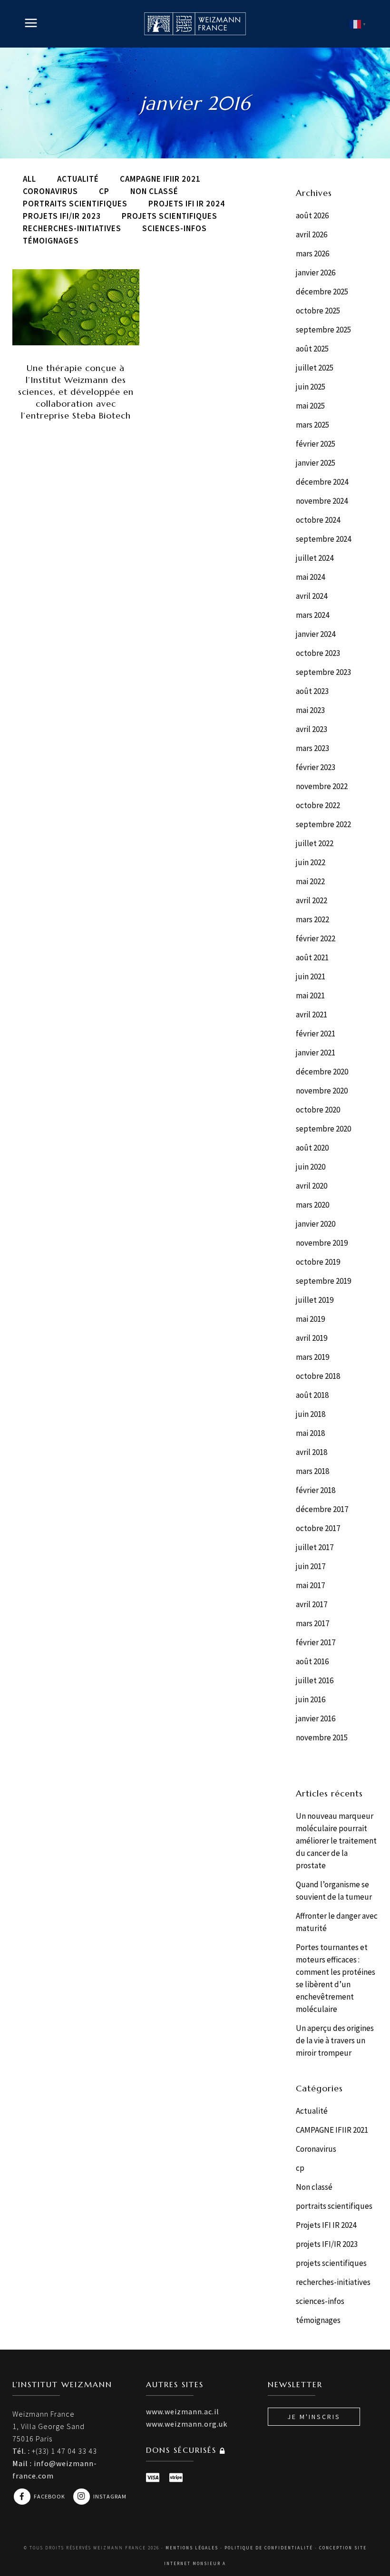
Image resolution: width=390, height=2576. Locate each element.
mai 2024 (310, 577)
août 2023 (312, 691)
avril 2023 (312, 729)
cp (300, 2168)
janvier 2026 (316, 273)
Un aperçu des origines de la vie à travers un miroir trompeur (335, 2040)
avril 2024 (312, 596)
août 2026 (312, 215)
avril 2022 (312, 900)
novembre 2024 (322, 501)
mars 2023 (312, 748)
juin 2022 (311, 862)
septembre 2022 (323, 824)
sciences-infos (320, 2301)
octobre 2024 (318, 520)
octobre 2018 (318, 1376)
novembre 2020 (322, 1091)
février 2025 (316, 444)
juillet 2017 (315, 1547)
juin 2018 (311, 1414)
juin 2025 (311, 387)
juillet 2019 (315, 1300)
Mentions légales (192, 2548)
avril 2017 (312, 1604)
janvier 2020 (316, 1224)
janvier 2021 (316, 1053)
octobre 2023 (318, 653)
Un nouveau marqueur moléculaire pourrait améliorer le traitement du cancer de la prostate (336, 1841)
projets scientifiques (331, 2263)
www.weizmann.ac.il (183, 2411)
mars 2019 (312, 1357)
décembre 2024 (322, 482)
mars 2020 (312, 1205)
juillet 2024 (315, 558)
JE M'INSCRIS (314, 2417)
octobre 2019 (318, 1262)
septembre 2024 (323, 539)
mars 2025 (312, 425)
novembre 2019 (322, 1243)
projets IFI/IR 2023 (327, 2244)
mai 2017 (310, 1585)
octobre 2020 (318, 1110)
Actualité (312, 2111)
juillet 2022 (315, 843)
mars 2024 (312, 615)
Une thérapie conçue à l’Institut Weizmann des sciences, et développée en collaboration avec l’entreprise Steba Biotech (76, 392)
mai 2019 (310, 1319)
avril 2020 (312, 1186)
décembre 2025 (322, 292)
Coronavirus (316, 2149)
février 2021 (316, 1034)
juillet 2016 (315, 1680)
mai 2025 (310, 406)
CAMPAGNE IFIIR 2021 (332, 2130)
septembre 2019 (323, 1281)
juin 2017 (311, 1566)
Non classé (314, 2187)
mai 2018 (310, 1433)
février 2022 (316, 938)
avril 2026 (312, 234)
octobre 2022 (318, 805)
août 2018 (312, 1395)
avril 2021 (312, 1015)
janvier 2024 (316, 634)
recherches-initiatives (333, 2282)
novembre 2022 (322, 786)
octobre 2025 (318, 311)
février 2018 (316, 1490)
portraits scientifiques (334, 2206)
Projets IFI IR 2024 (326, 2225)
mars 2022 (312, 919)
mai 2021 (310, 995)
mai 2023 (310, 710)
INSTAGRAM (110, 2496)
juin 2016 (311, 1699)
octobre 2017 (318, 1528)
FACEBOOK (50, 2496)
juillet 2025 (315, 368)
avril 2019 (312, 1338)
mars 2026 (312, 254)
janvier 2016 (316, 1718)
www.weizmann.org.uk (187, 2424)
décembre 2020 (322, 1072)
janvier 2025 (316, 463)
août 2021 (312, 957)
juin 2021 (311, 976)
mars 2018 (312, 1471)
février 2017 (316, 1642)
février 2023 (316, 767)
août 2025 (312, 349)
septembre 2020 (323, 1129)
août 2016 (312, 1661)
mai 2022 (310, 881)
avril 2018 (312, 1452)
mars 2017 (312, 1623)
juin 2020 (311, 1167)
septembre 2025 (323, 330)
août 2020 (312, 1148)
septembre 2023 (323, 672)
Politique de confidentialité (269, 2548)
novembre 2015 (322, 1737)
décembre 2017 (322, 1509)
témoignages (318, 2320)
